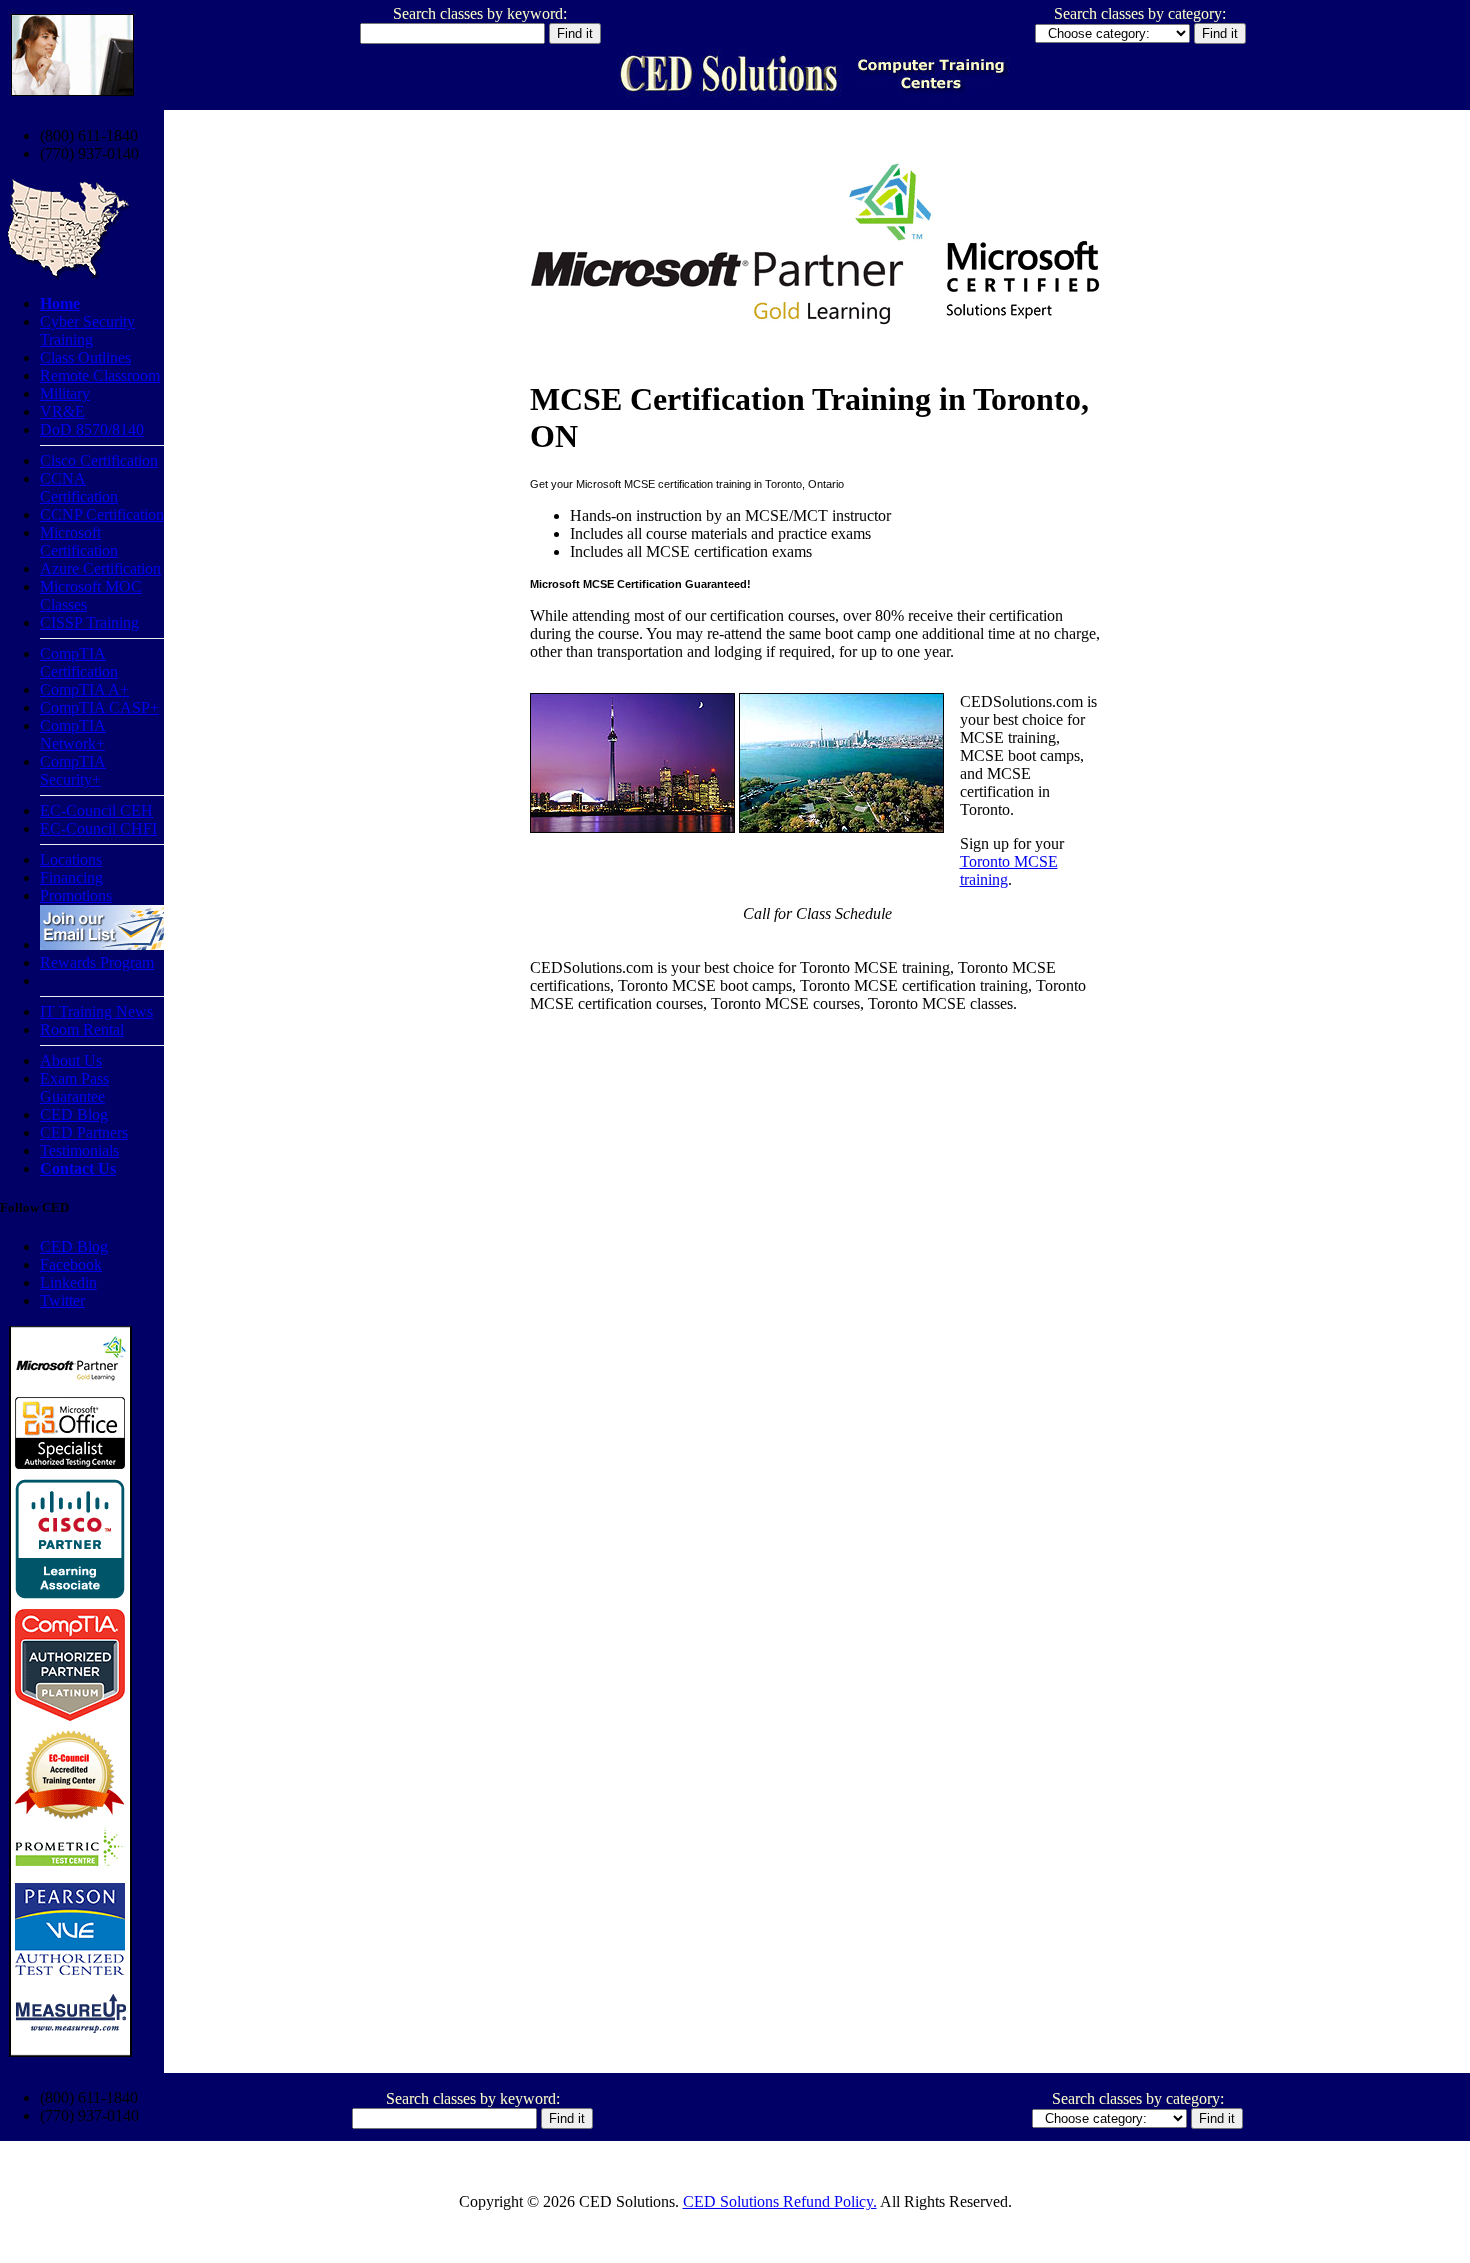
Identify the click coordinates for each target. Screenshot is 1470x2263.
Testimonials (79, 1150)
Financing (71, 877)
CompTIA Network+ (73, 734)
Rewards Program (97, 962)
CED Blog (74, 1114)
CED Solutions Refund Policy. (780, 2201)
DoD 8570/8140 (92, 429)
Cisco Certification (99, 460)
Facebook (71, 1264)
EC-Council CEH (96, 810)
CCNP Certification (102, 514)
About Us (71, 1060)
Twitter (62, 1300)
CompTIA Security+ (73, 770)
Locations (71, 859)
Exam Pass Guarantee (74, 1087)
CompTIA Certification (79, 662)
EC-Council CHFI (98, 828)
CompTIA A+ (84, 689)
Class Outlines (85, 357)
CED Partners (84, 1132)
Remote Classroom (100, 375)
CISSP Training (89, 622)
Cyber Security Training (87, 330)
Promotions (76, 895)
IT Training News (96, 1011)
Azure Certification (100, 568)
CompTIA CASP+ (99, 707)
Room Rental (82, 1029)
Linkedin (68, 1282)
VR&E (62, 411)
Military (65, 393)
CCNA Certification (79, 487)
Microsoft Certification (79, 541)
